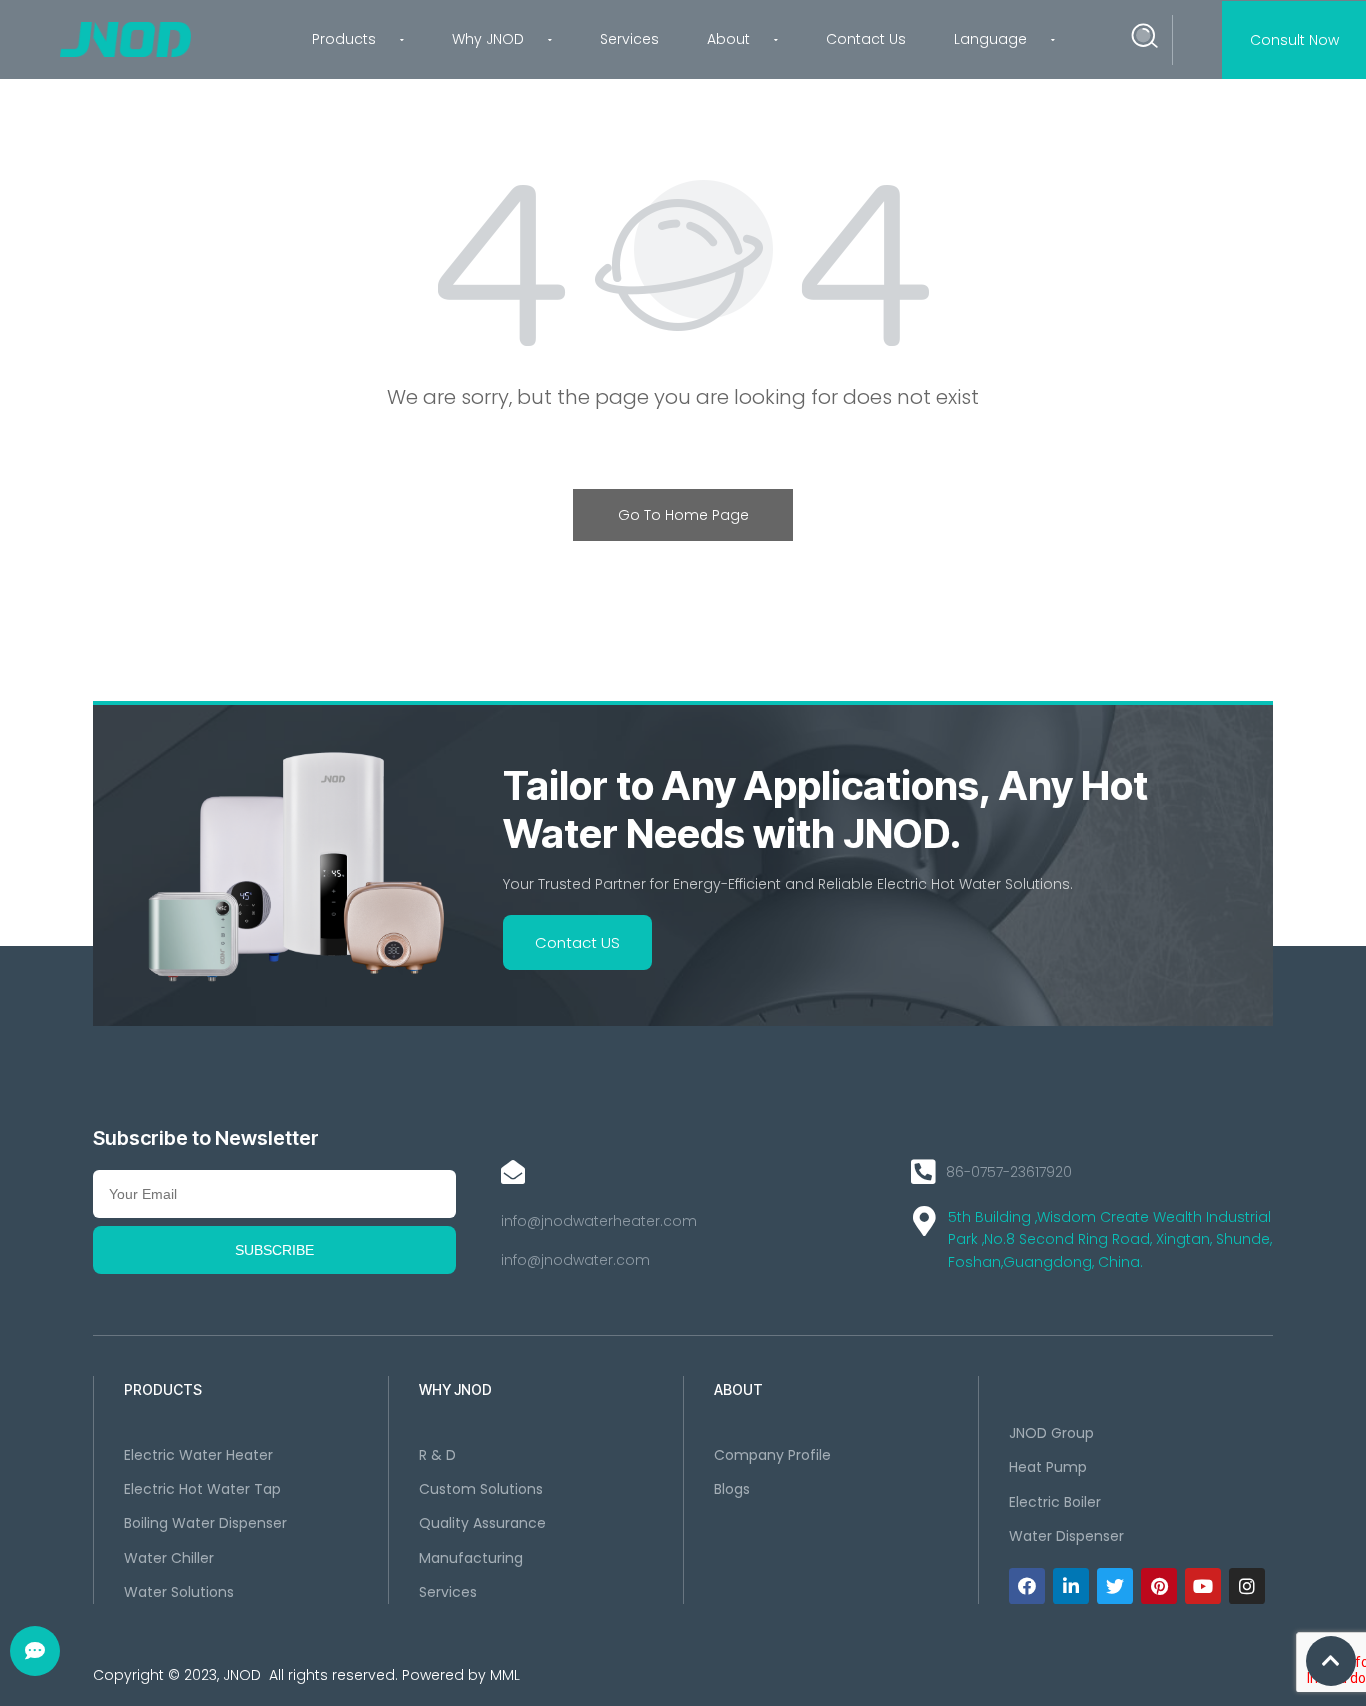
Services (629, 39)
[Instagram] (1247, 1586)
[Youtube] (1203, 1586)
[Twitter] (1115, 1586)
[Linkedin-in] (1071, 1586)
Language (990, 39)
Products (344, 39)
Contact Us (866, 39)
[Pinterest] (1159, 1586)
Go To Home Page (683, 515)
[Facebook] (1027, 1586)
